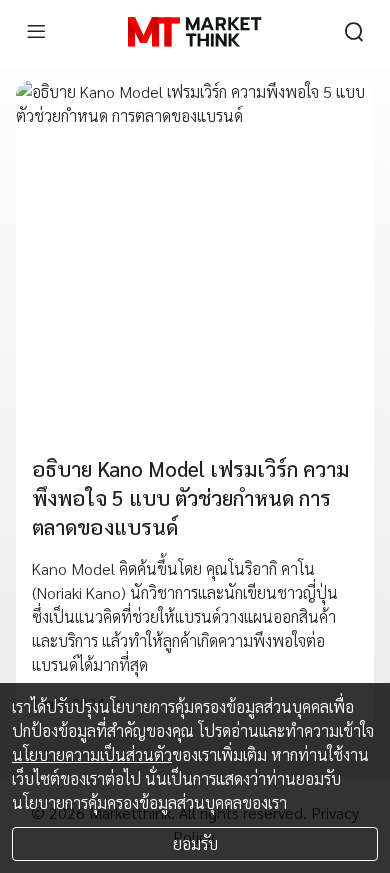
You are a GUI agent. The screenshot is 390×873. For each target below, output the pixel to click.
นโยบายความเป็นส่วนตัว (92, 754)
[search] (354, 32)
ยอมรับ (195, 843)
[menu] (36, 32)
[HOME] (194, 32)
